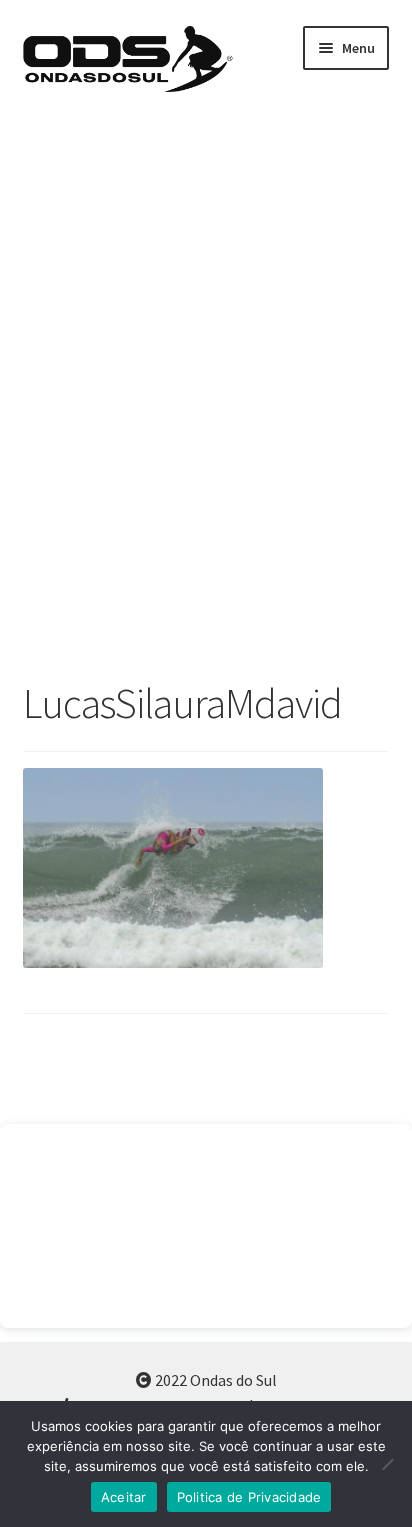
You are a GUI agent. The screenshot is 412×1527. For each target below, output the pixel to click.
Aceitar (124, 1497)
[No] (387, 1464)
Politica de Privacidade (249, 1497)
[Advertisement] (206, 393)
